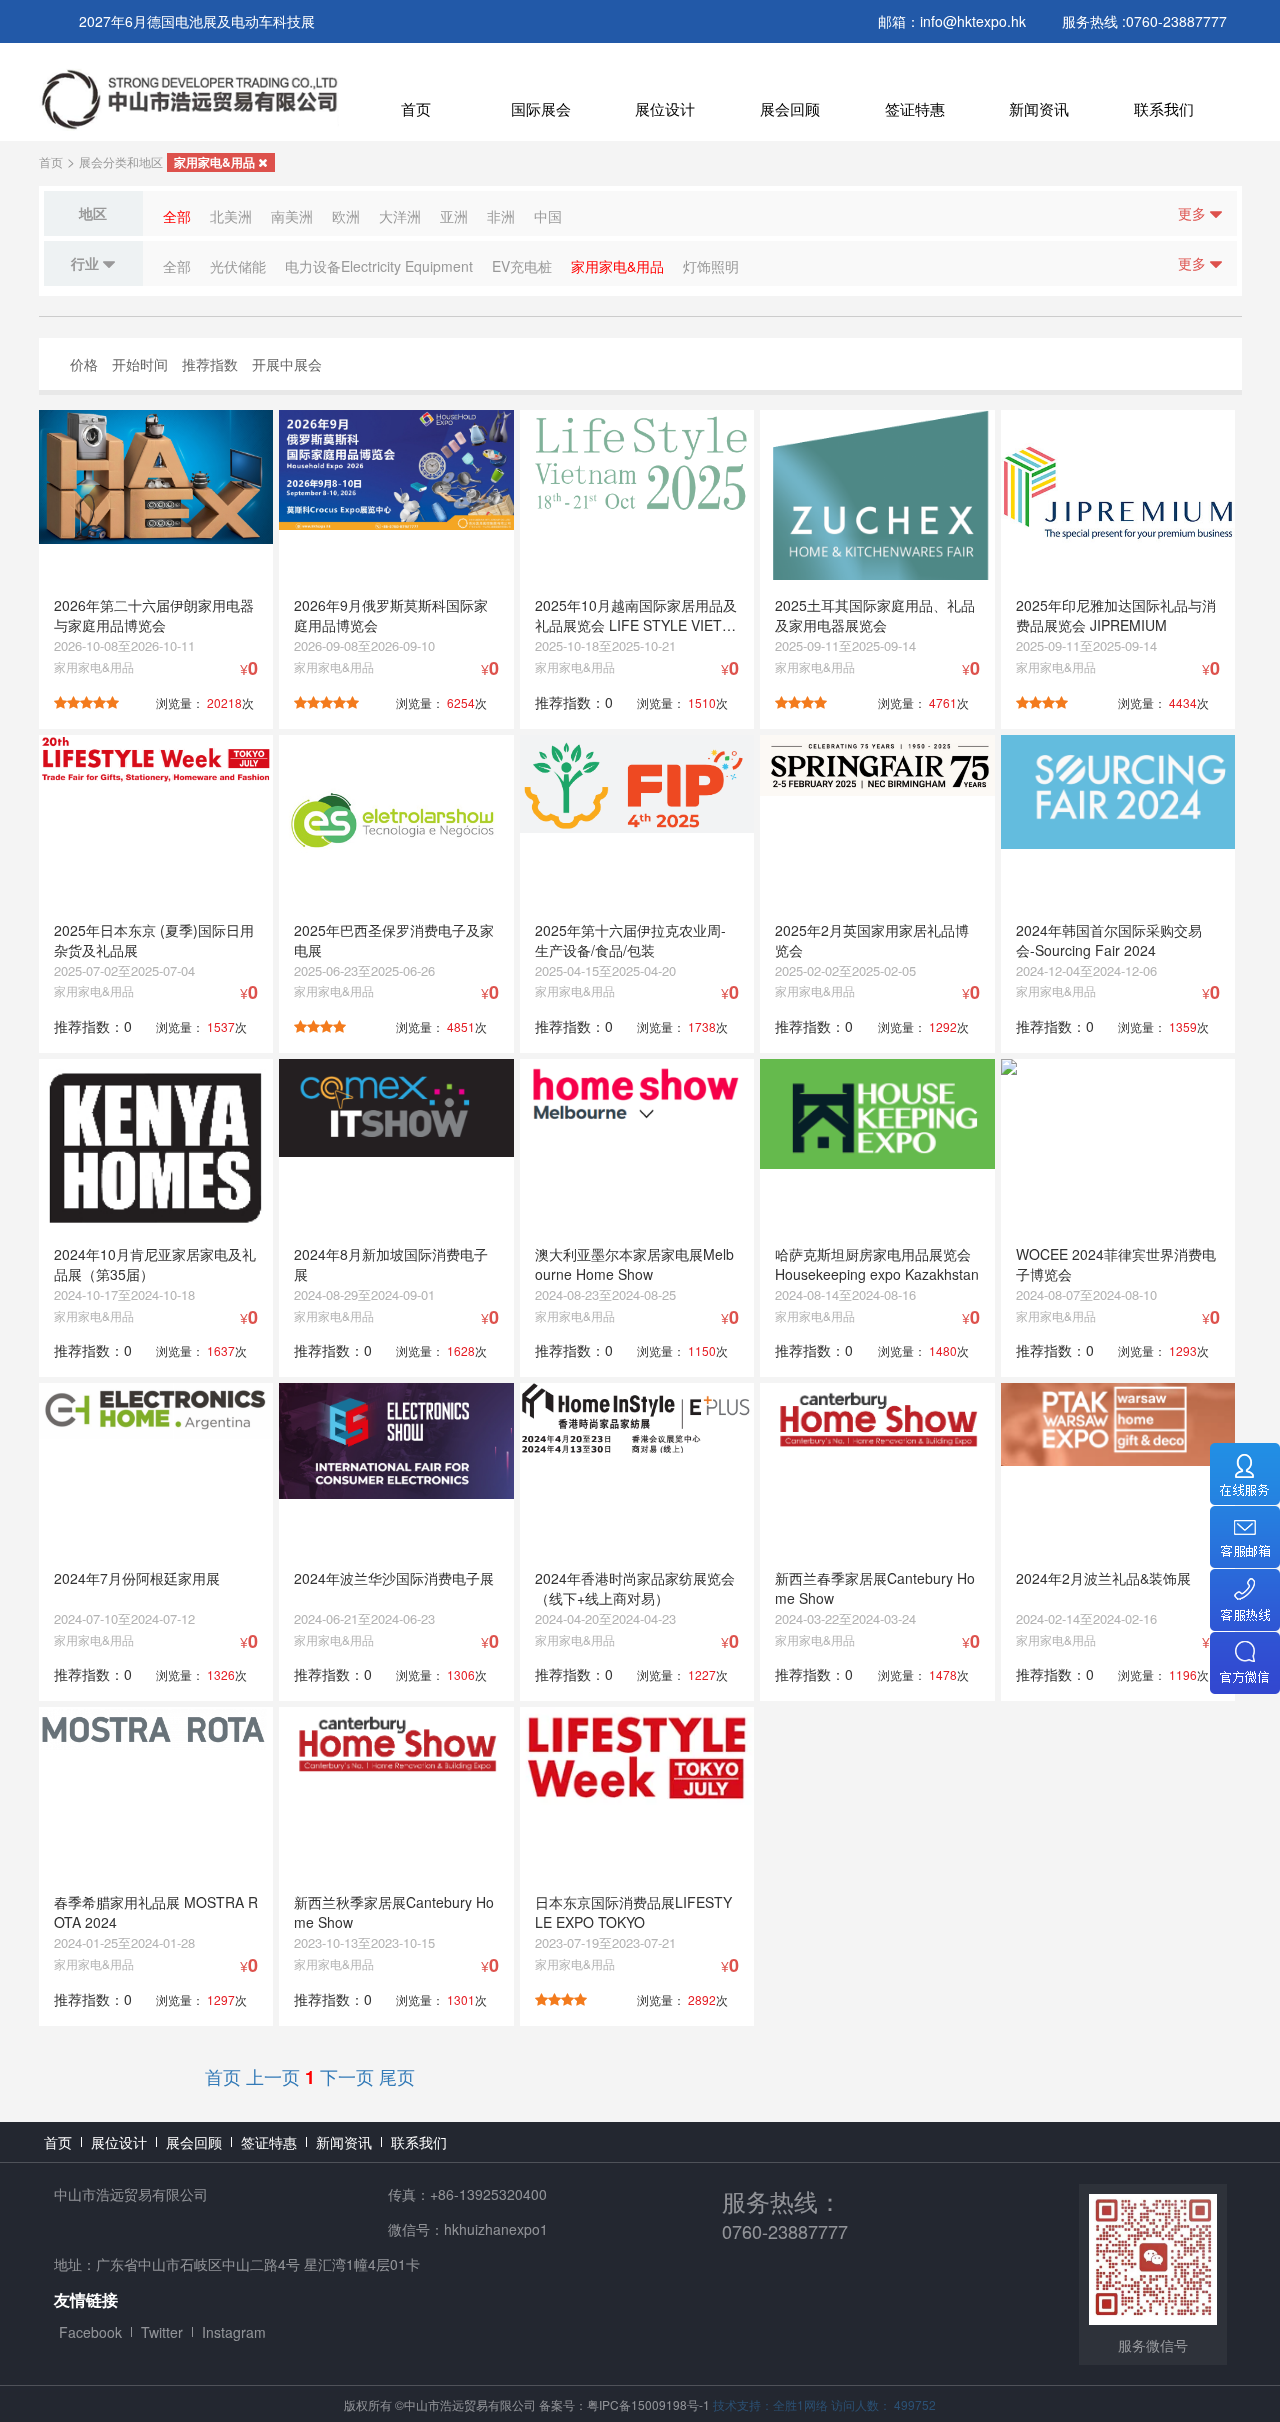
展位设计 (665, 108)
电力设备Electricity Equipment (379, 266)
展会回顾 (790, 108)
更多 (1194, 213)
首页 (416, 108)
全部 (177, 216)
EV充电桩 (522, 266)
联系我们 (1164, 108)
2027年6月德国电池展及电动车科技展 (197, 21)
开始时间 (140, 364)
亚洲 (454, 216)
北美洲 (231, 216)
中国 (548, 216)
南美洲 (292, 216)
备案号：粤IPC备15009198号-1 (624, 2404)
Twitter (162, 2332)
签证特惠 (915, 108)
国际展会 (541, 108)
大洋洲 (400, 216)
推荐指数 (210, 364)
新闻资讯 (1039, 108)
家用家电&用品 (216, 162)
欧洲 (346, 216)
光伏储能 (238, 266)
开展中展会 (287, 364)
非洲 (501, 216)
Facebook (90, 2332)
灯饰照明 (711, 266)
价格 (84, 364)
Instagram (234, 2332)
